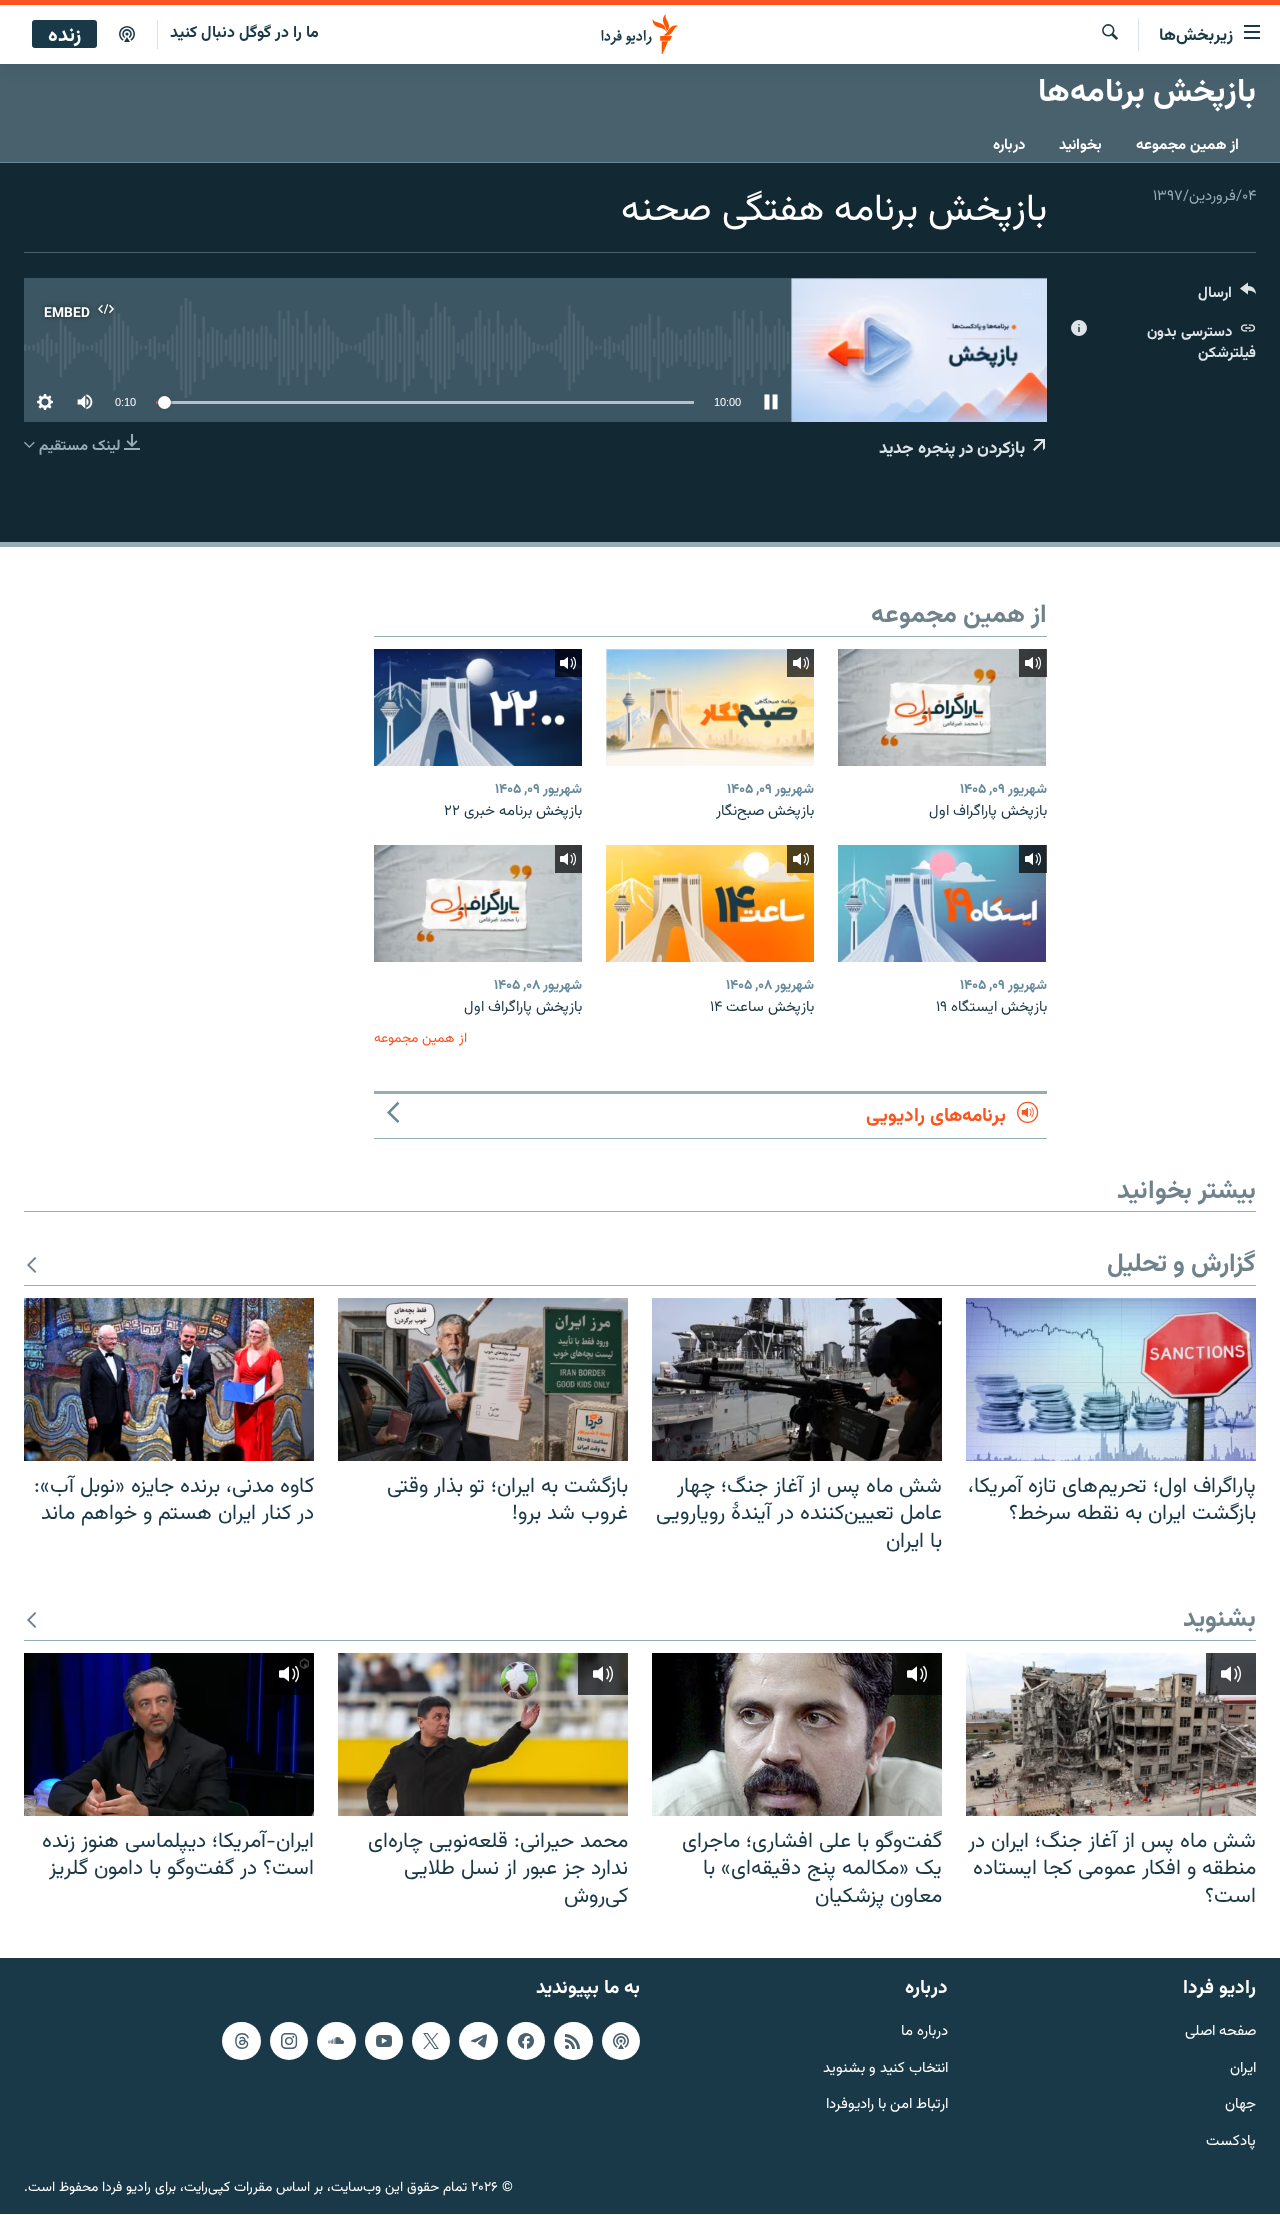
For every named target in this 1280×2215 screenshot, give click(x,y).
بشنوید (1219, 1620)
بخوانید (1080, 145)
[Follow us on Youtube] (384, 2041)
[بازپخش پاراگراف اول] (942, 707)
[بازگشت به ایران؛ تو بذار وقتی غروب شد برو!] (483, 1379)
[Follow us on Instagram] (289, 2041)
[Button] (1227, 297)
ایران (1243, 2069)
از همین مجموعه (1187, 145)
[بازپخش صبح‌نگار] (710, 707)
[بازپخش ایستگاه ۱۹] (942, 903)
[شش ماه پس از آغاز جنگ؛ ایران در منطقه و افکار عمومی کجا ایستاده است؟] (1111, 1734)
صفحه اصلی (1220, 2032)
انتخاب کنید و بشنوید (885, 2069)
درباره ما (924, 2032)
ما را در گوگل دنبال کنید (244, 33)
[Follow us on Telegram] (478, 2041)
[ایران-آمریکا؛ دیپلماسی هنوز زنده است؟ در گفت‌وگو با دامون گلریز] (169, 1734)
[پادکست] (127, 35)
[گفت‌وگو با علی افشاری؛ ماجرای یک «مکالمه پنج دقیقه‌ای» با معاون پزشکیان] (797, 1734)
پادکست (1231, 2143)
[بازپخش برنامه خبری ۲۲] (478, 707)
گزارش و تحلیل (1181, 1265)
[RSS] (573, 2041)
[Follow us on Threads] (241, 2041)
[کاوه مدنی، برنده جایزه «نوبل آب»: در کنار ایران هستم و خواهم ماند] (169, 1379)
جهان (1240, 2106)
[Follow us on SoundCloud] (336, 2041)
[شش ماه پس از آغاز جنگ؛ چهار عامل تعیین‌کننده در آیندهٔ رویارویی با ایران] (797, 1379)
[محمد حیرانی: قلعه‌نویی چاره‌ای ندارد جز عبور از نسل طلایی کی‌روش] (483, 1734)
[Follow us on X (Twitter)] (431, 2041)
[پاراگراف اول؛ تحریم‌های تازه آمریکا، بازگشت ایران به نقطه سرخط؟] (1111, 1379)
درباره (1009, 145)
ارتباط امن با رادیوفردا (887, 2106)
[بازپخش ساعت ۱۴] (710, 903)
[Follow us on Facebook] (526, 2041)
